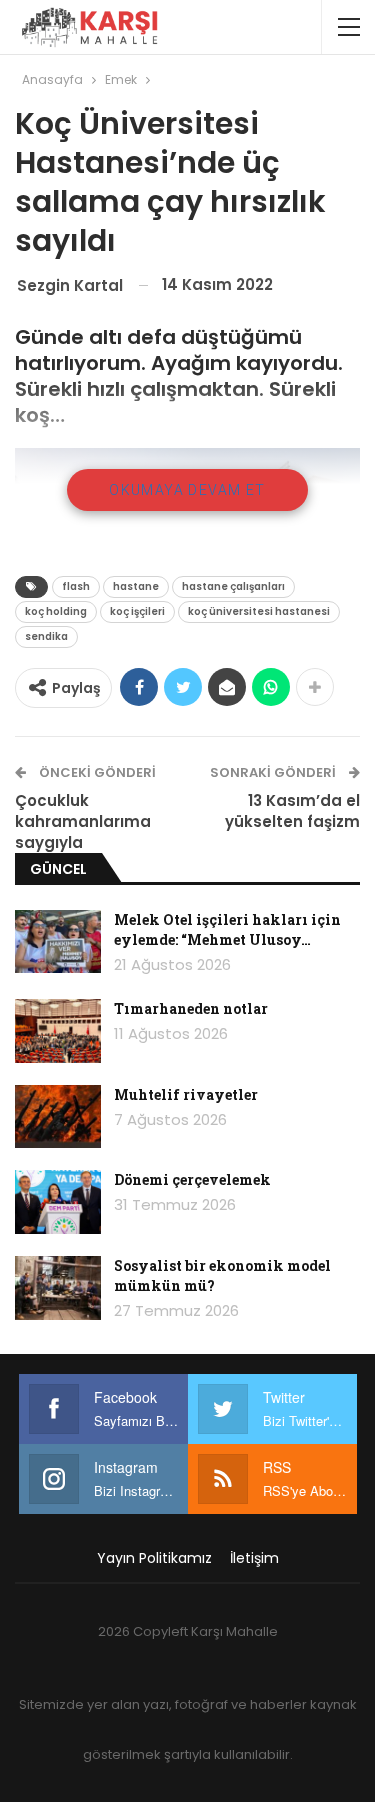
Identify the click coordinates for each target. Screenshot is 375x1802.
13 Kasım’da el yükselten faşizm (292, 811)
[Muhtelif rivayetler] (58, 1117)
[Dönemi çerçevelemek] (58, 1202)
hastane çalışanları (233, 586)
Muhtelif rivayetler (186, 1094)
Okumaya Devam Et (187, 490)
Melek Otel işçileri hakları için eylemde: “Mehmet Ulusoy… (227, 929)
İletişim (254, 1558)
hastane (136, 586)
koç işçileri (137, 611)
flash (76, 586)
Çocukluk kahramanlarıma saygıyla (83, 821)
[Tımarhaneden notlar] (58, 1031)
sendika (46, 636)
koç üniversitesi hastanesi (259, 611)
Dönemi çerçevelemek (192, 1179)
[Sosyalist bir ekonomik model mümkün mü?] (58, 1288)
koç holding (56, 611)
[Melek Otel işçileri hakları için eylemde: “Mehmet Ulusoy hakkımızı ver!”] (58, 942)
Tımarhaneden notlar (191, 1008)
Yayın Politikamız (154, 1558)
